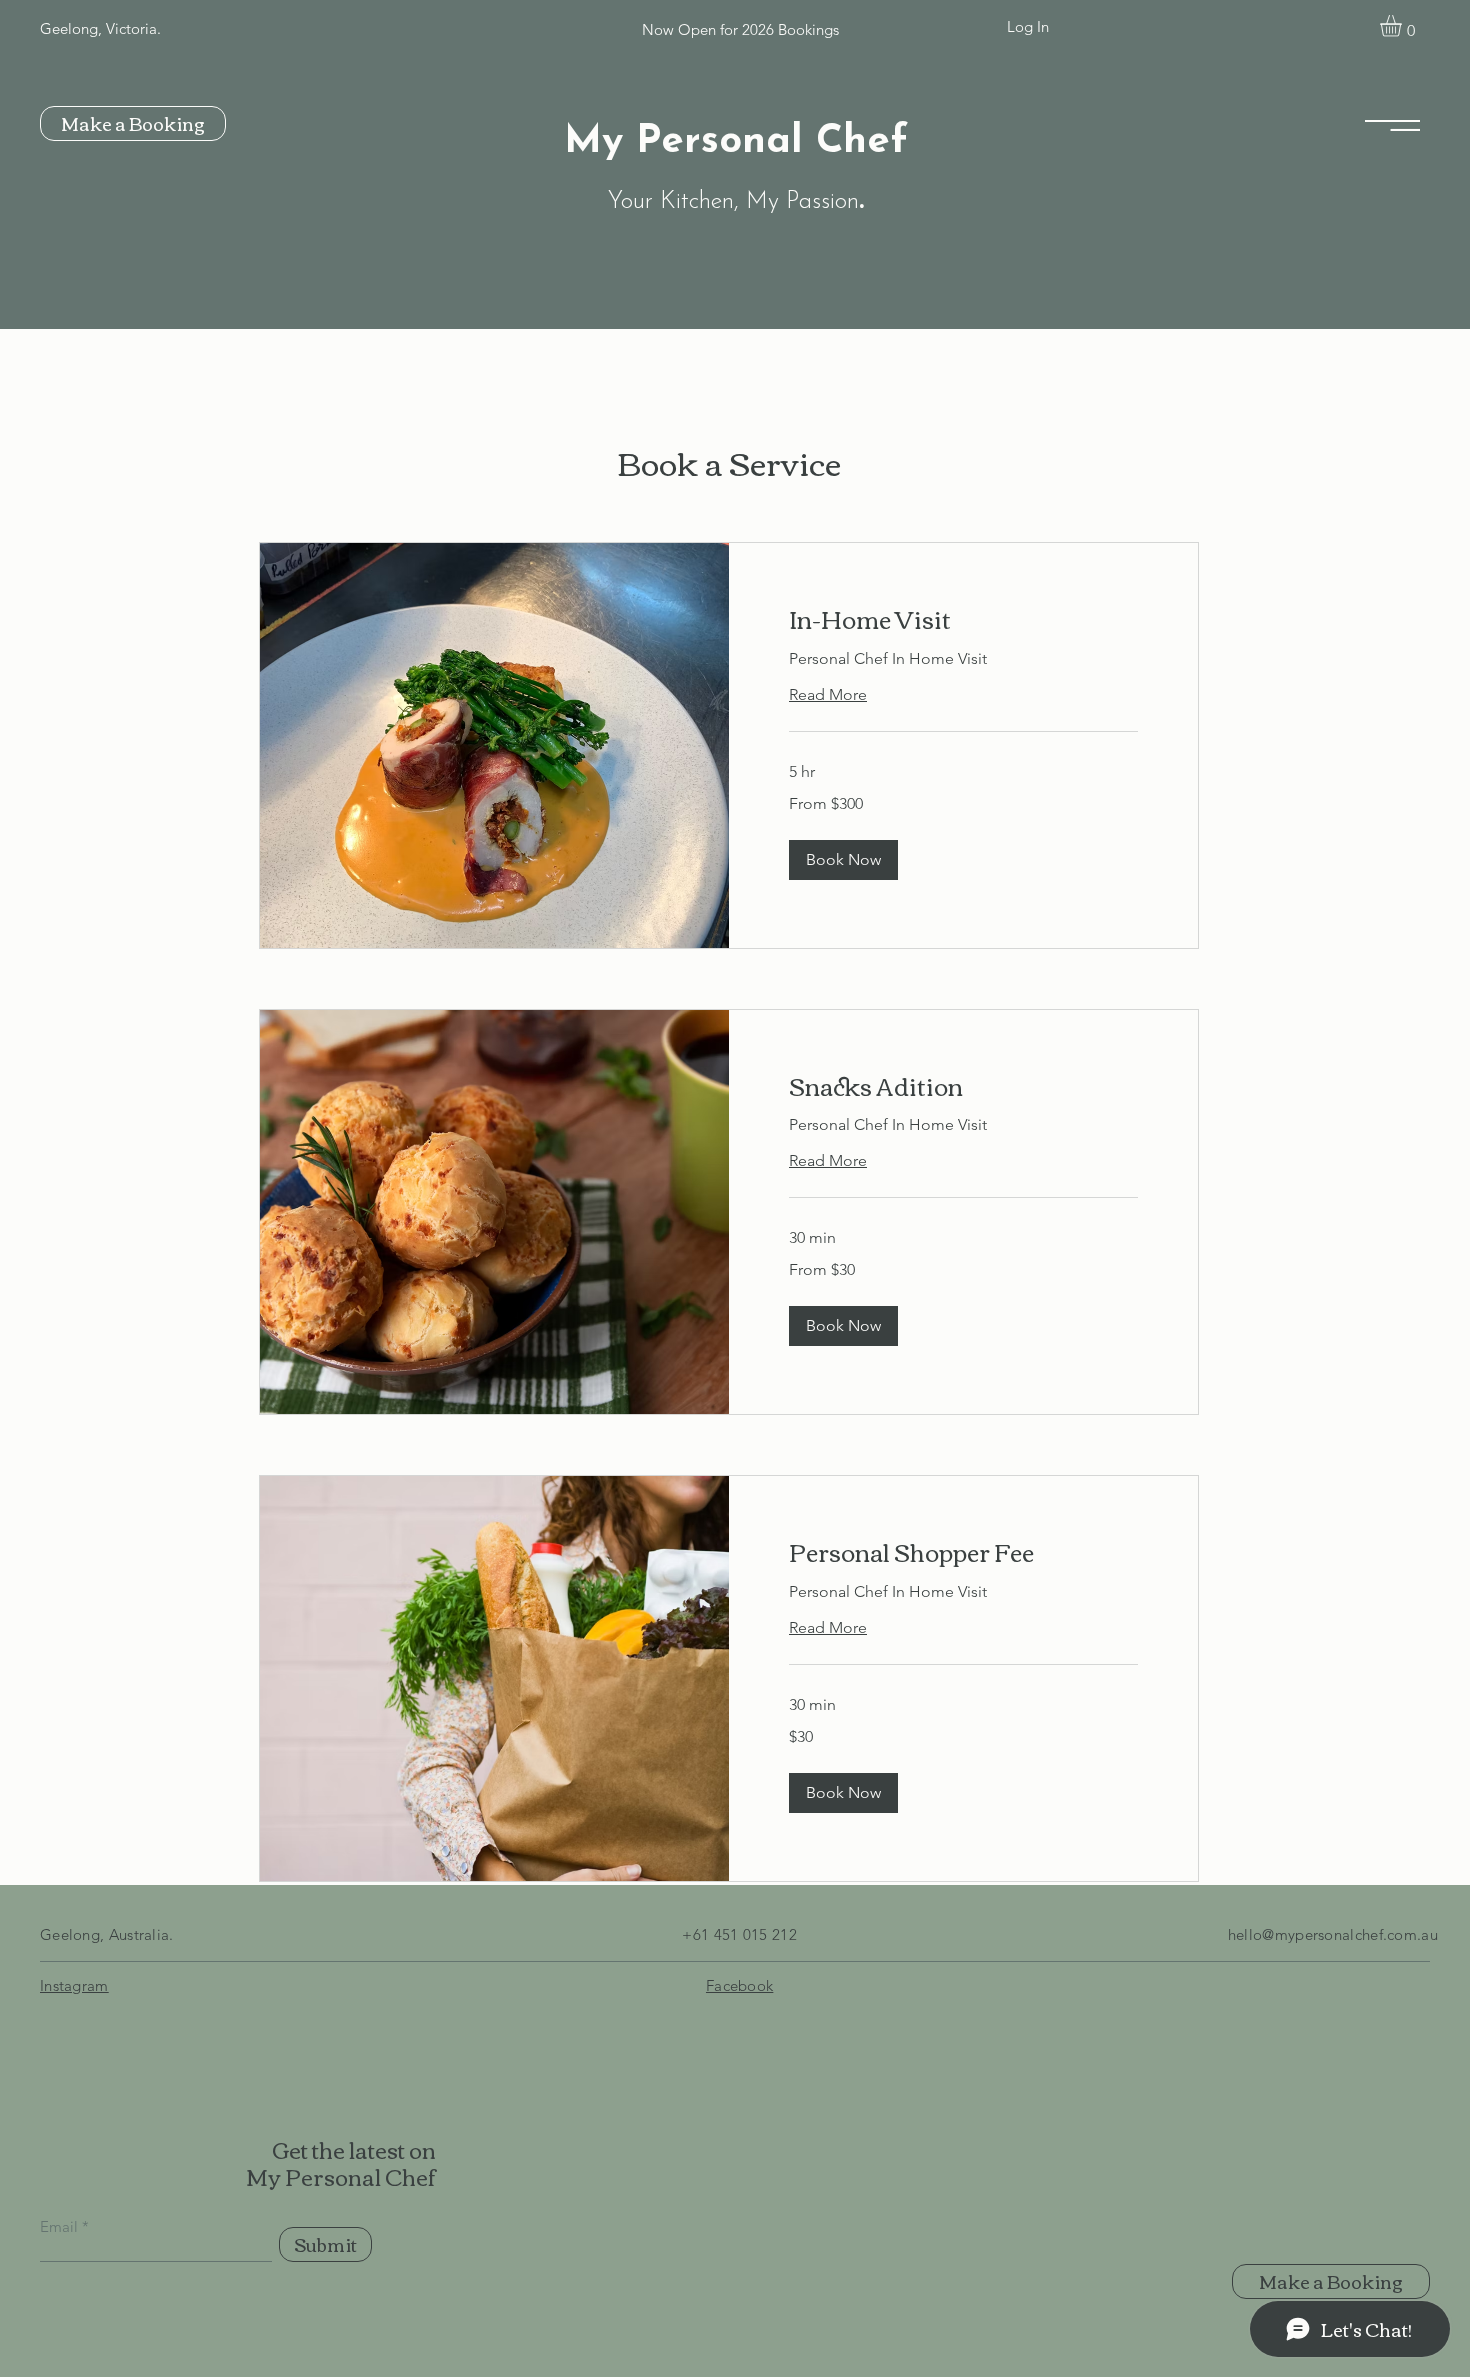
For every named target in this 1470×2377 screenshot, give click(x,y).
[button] (1403, 26)
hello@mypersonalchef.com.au (1333, 1934)
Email (59, 2226)
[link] (963, 619)
